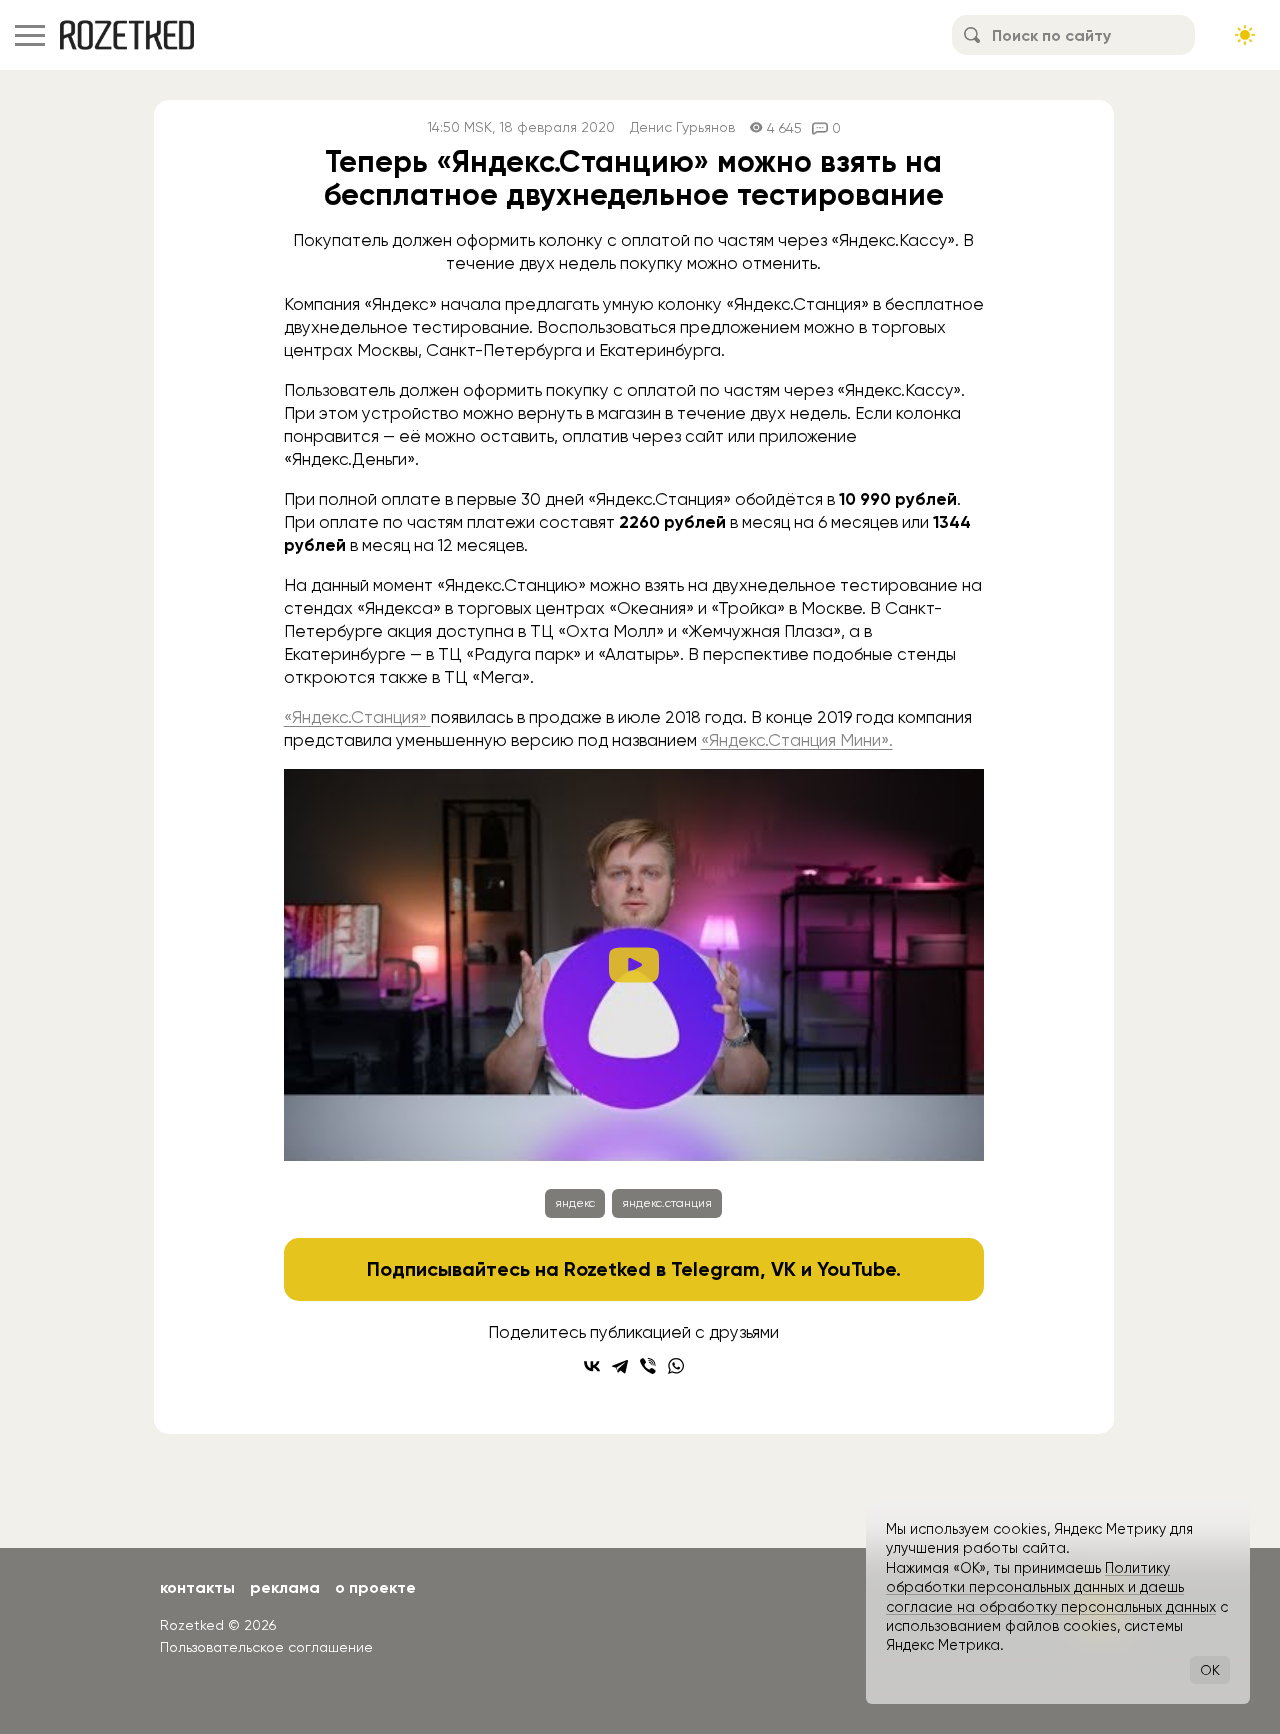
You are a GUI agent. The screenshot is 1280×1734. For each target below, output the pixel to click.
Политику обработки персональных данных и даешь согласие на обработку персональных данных (1051, 1587)
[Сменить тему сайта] (1245, 35)
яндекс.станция (667, 1203)
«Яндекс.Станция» (357, 717)
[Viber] (648, 1366)
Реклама (285, 1587)
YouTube (856, 1269)
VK (783, 1269)
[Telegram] (620, 1366)
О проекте (375, 1587)
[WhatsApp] (676, 1366)
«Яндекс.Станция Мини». (797, 740)
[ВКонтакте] (592, 1366)
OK (1210, 1670)
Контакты (197, 1587)
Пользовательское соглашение (266, 1647)
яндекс (575, 1203)
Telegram (715, 1269)
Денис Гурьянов (682, 127)
